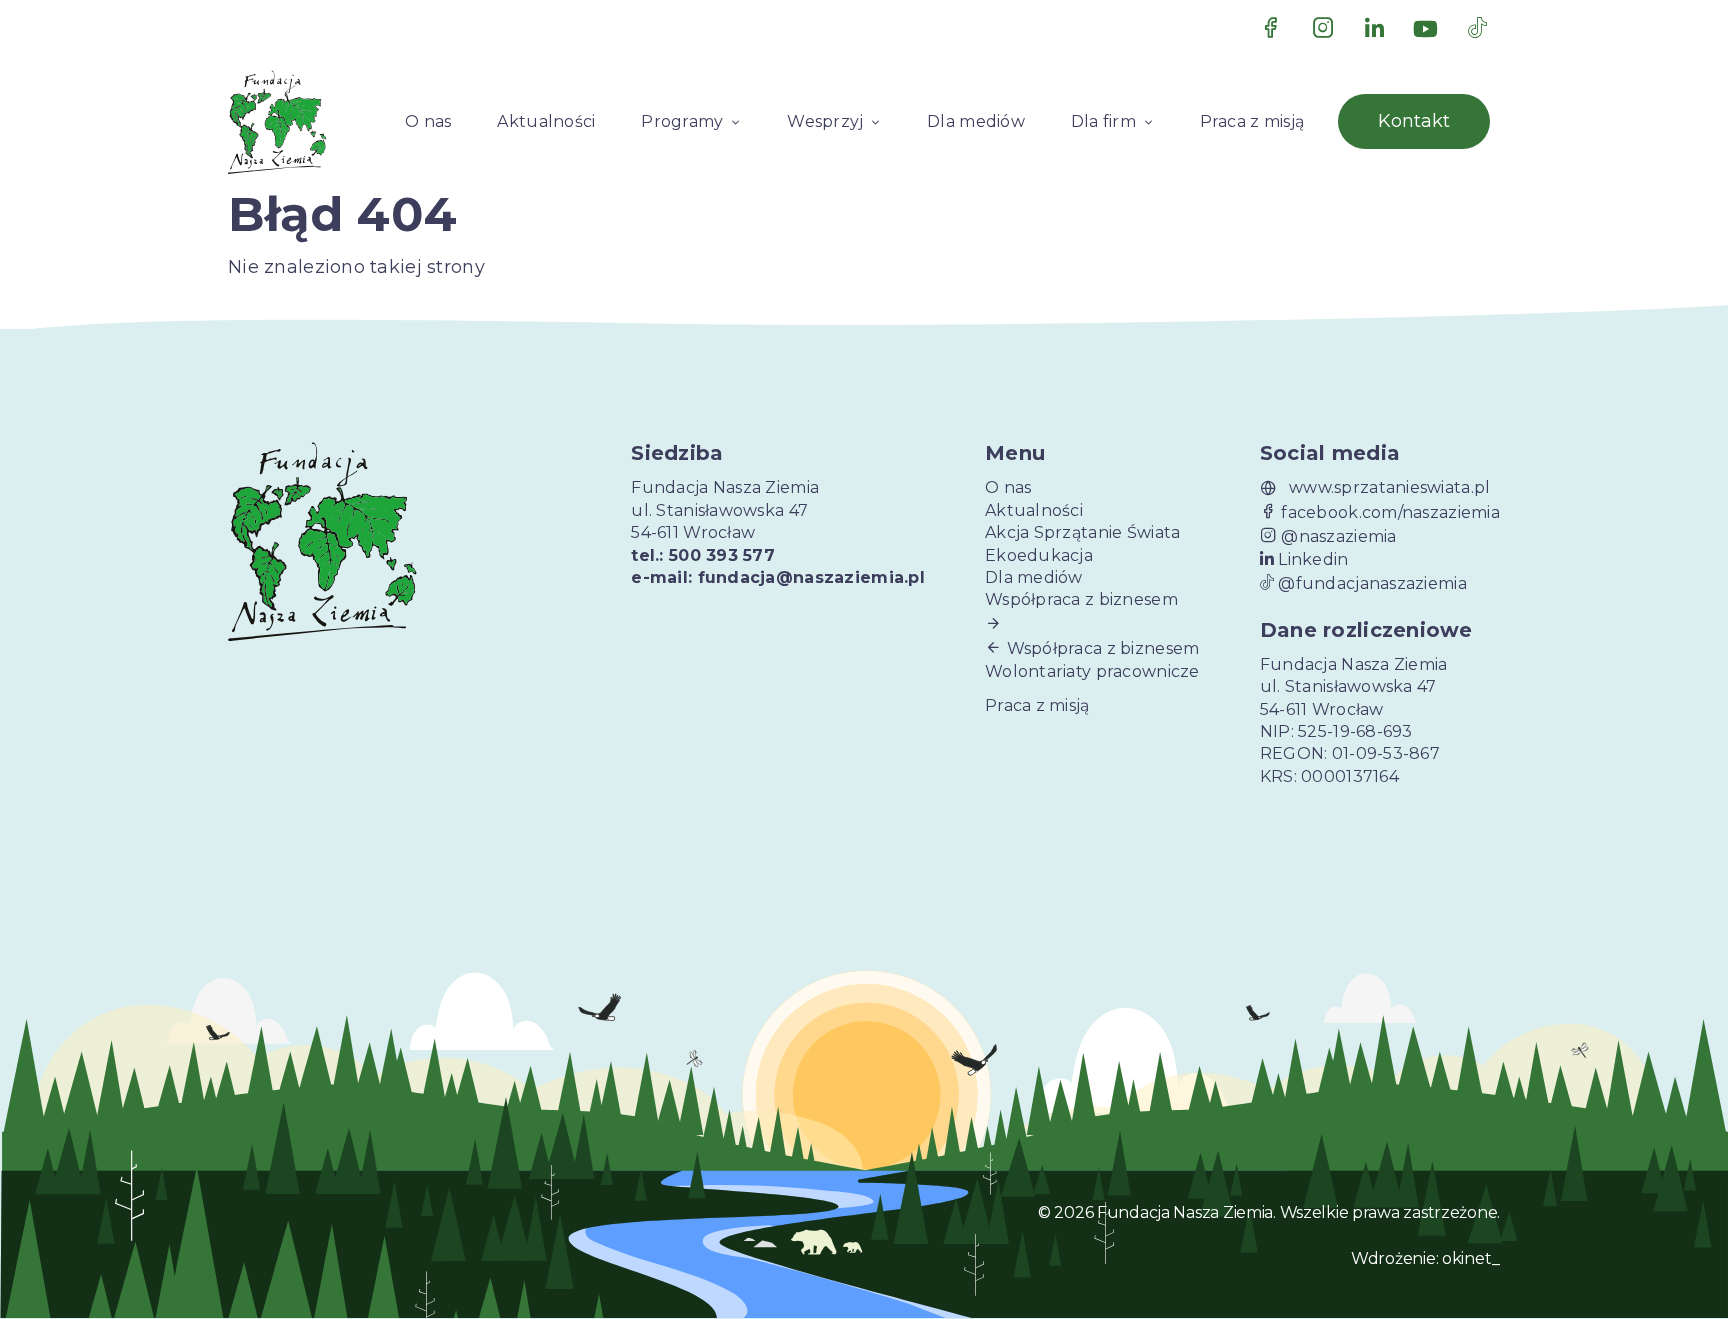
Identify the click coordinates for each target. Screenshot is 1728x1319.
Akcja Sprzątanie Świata (1082, 532)
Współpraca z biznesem (1081, 599)
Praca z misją (1252, 121)
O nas (428, 121)
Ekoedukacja (1039, 555)
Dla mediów (976, 121)
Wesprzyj (825, 121)
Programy (682, 121)
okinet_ (1471, 1258)
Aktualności (546, 121)
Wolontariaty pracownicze (1092, 671)
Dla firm (1103, 121)
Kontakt (1414, 121)
